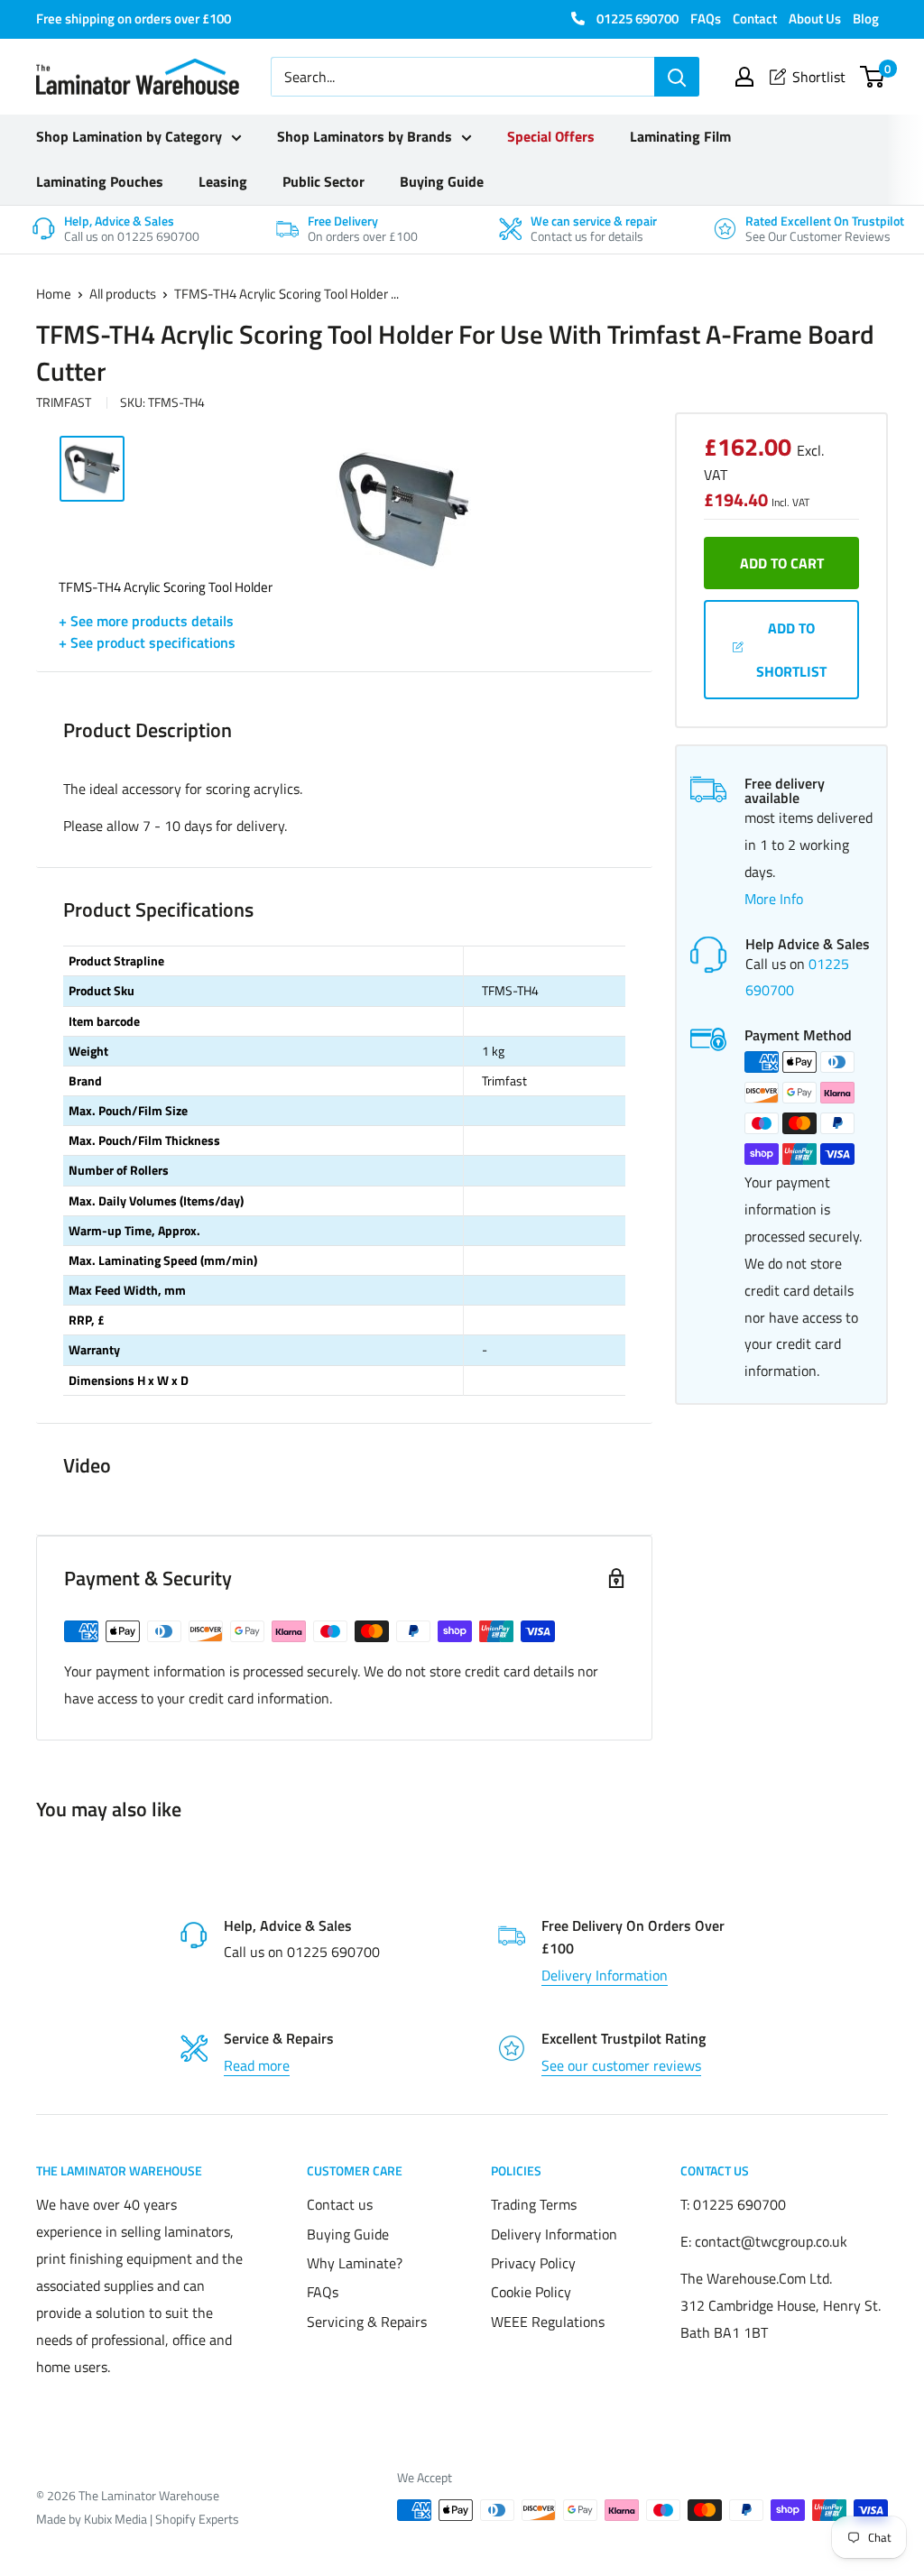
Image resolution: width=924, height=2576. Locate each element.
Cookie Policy (531, 2292)
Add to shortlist (791, 650)
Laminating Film (680, 136)
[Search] (677, 77)
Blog (866, 18)
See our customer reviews (621, 2065)
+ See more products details (146, 621)
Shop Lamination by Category (129, 136)
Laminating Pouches (100, 181)
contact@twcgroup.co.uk (771, 2241)
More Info (774, 899)
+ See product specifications (147, 642)
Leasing (223, 181)
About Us (815, 18)
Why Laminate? (355, 2263)
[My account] (744, 77)
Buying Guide (442, 181)
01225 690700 (636, 18)
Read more (257, 2065)
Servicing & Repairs (367, 2322)
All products (123, 294)
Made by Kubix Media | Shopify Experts (138, 2519)
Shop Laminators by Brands (365, 136)
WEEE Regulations (548, 2322)
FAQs (706, 18)
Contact (755, 18)
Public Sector (323, 181)
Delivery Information (605, 1975)
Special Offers (551, 136)
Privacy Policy (533, 2263)
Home (54, 294)
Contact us (340, 2204)
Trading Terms (534, 2204)
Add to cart (782, 563)
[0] (873, 77)
